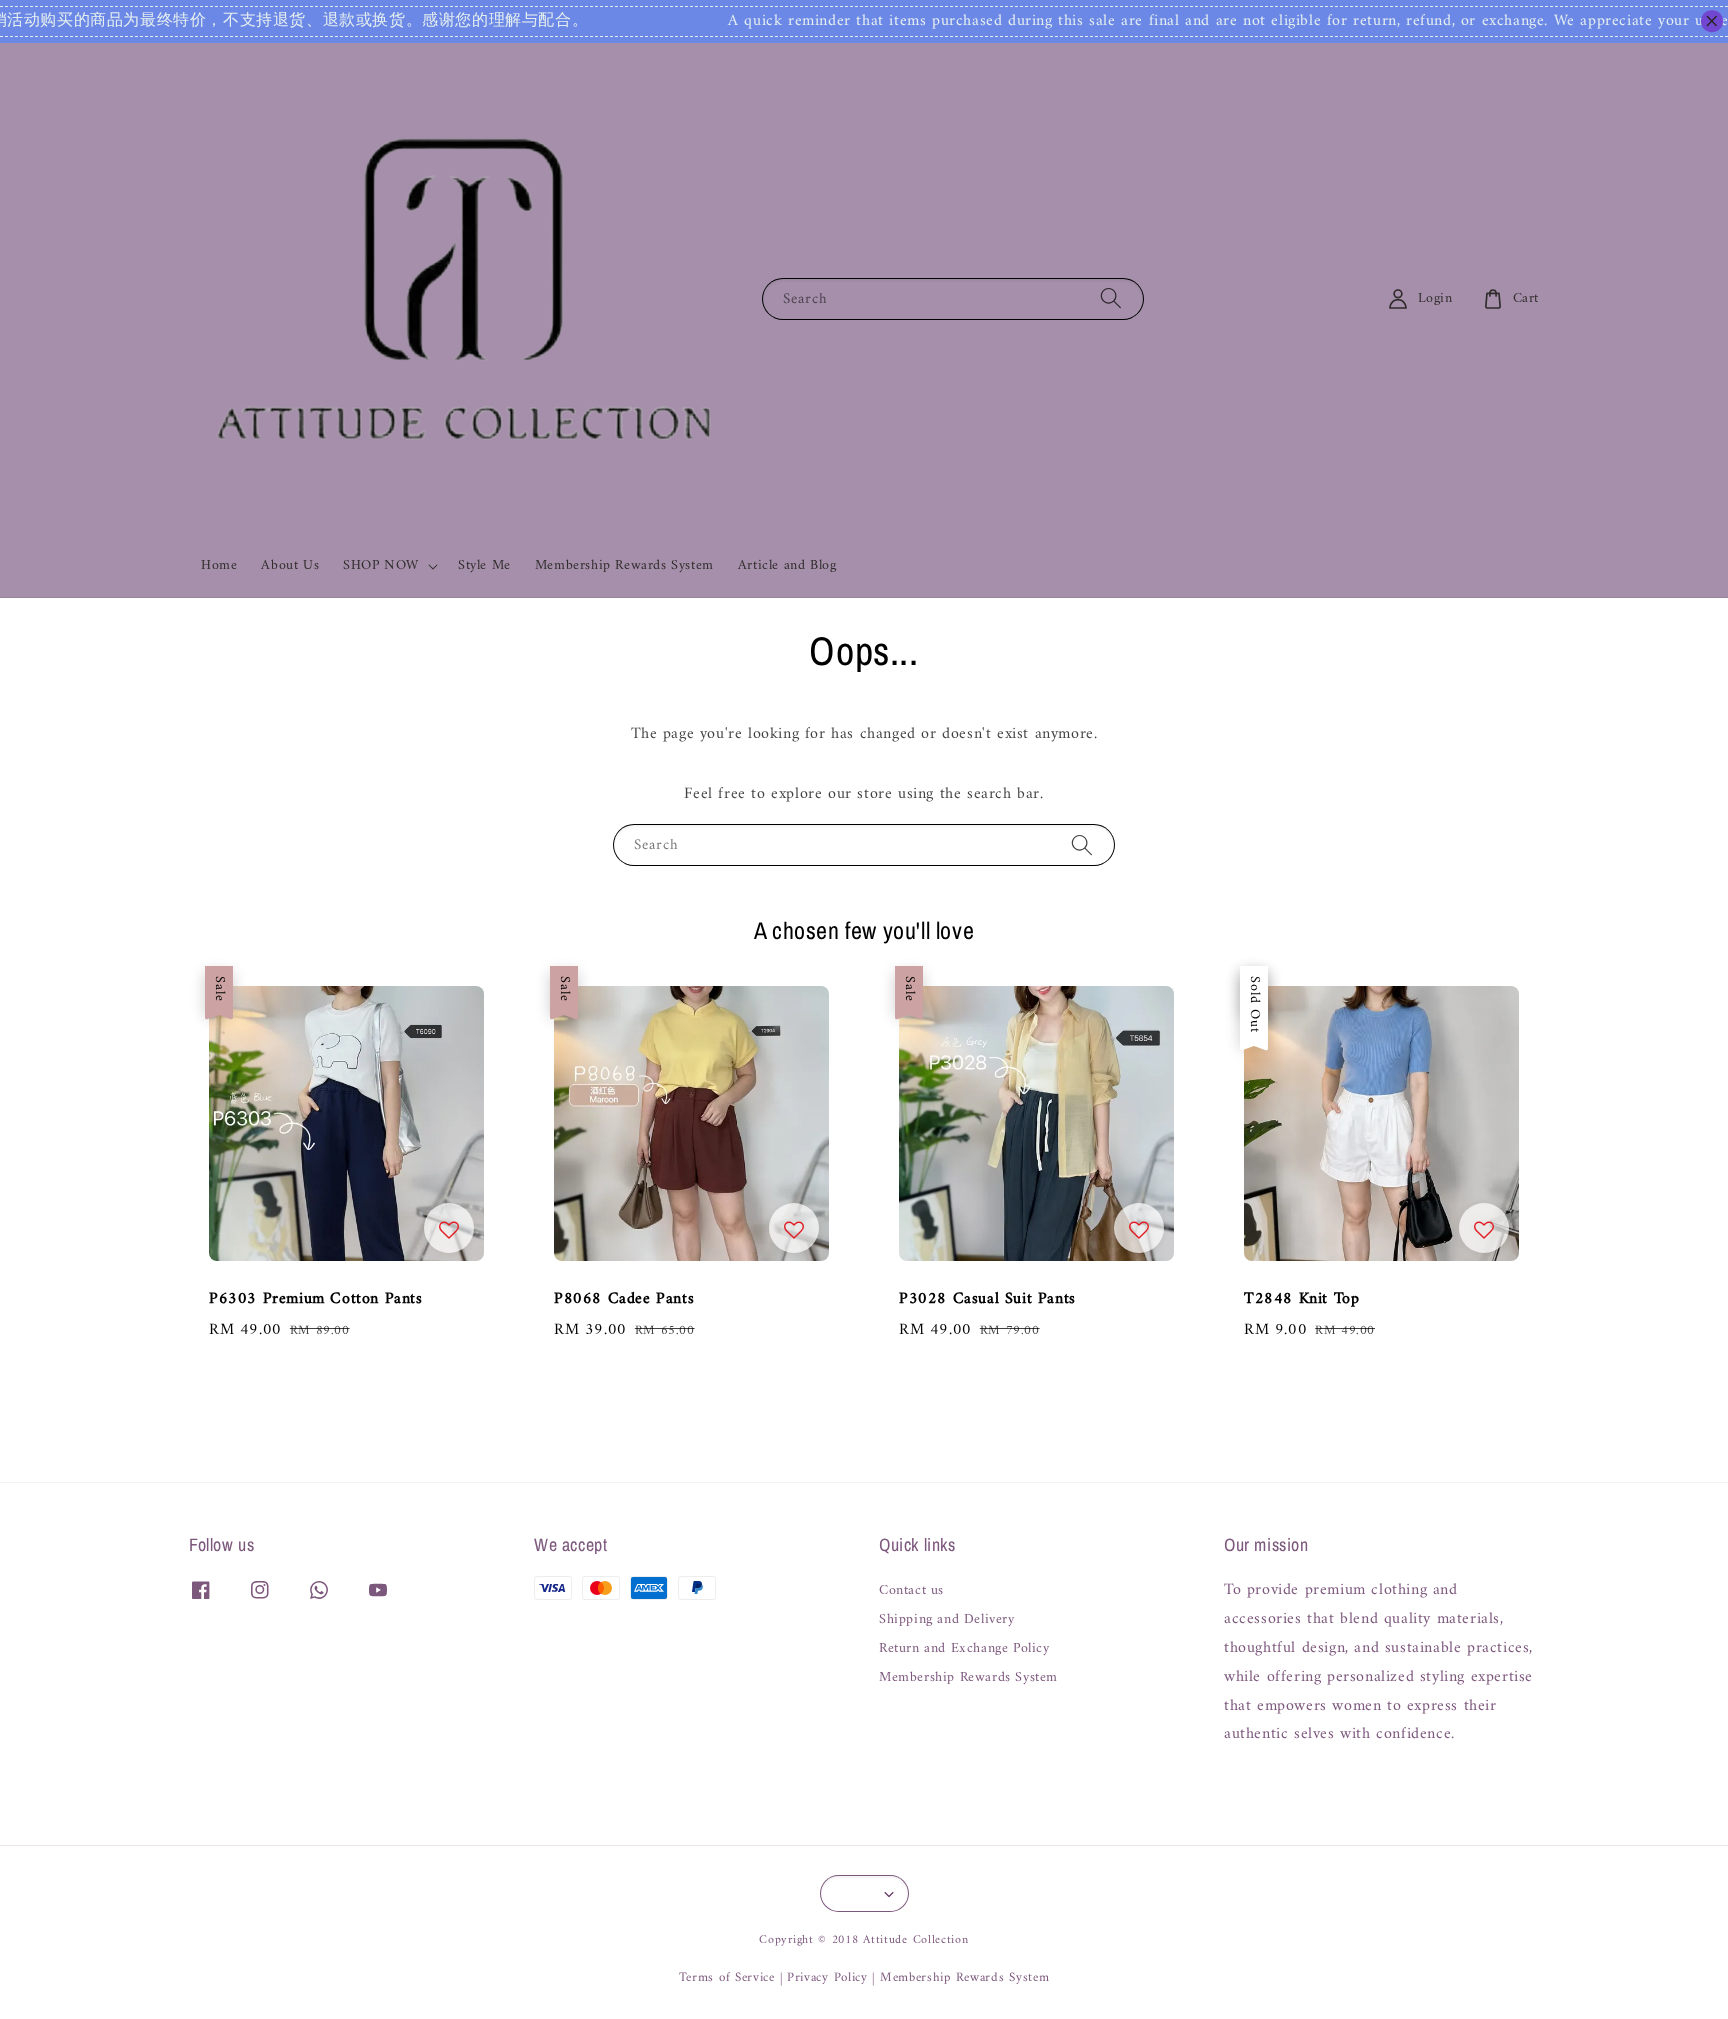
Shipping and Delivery (947, 1620)
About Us (290, 565)
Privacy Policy (827, 1977)
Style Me (484, 565)
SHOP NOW (381, 566)
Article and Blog (787, 565)
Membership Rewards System (624, 565)
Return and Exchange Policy (964, 1649)
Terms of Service (727, 1977)
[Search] (1111, 298)
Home (219, 565)
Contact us (911, 1592)
